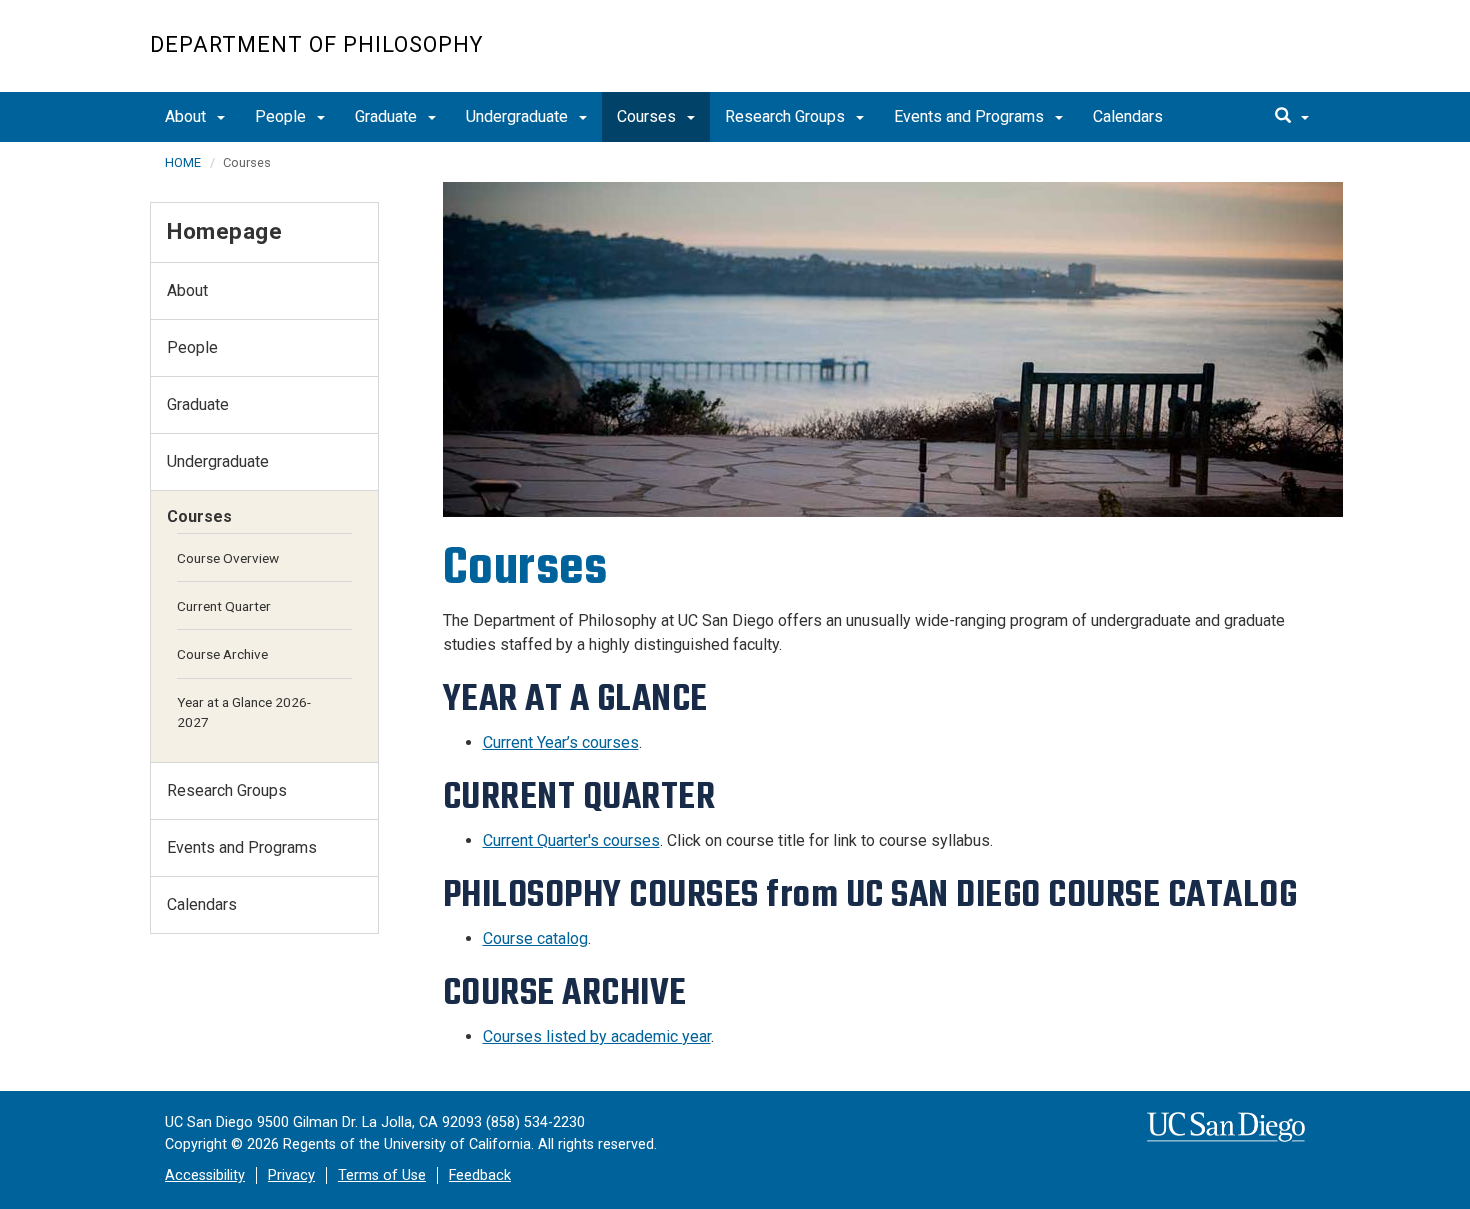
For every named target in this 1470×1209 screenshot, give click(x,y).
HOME (183, 162)
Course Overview (228, 558)
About (187, 116)
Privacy (291, 1175)
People (282, 116)
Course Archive (222, 654)
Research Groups (787, 116)
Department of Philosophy (316, 44)
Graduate (388, 116)
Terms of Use (382, 1175)
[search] (1292, 117)
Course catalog (535, 938)
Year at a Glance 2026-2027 (244, 712)
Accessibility (205, 1175)
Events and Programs (971, 116)
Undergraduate (519, 116)
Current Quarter (224, 606)
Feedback (480, 1175)
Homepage (224, 231)
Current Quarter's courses (571, 840)
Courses (648, 116)
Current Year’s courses (561, 742)
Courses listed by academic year (597, 1036)
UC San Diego (1205, 56)
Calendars (1128, 116)
